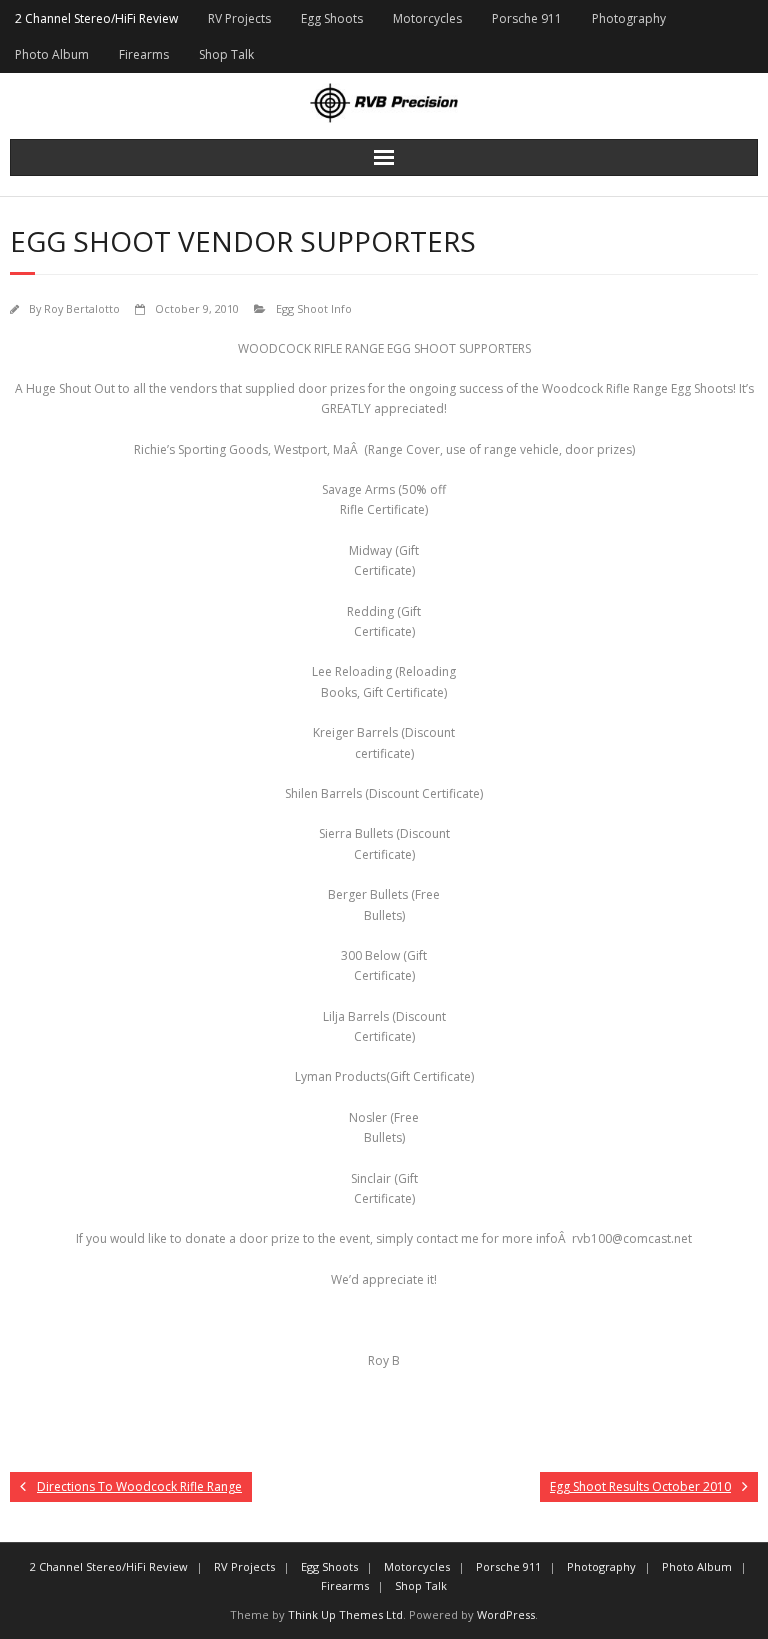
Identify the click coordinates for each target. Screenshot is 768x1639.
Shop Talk (226, 54)
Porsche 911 (527, 18)
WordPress (506, 1614)
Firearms (144, 54)
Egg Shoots (332, 18)
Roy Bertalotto (82, 308)
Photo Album (52, 54)
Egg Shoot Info (314, 308)
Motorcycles (427, 18)
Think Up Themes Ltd (345, 1614)
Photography (629, 18)
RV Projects (239, 18)
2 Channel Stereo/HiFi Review (96, 18)
